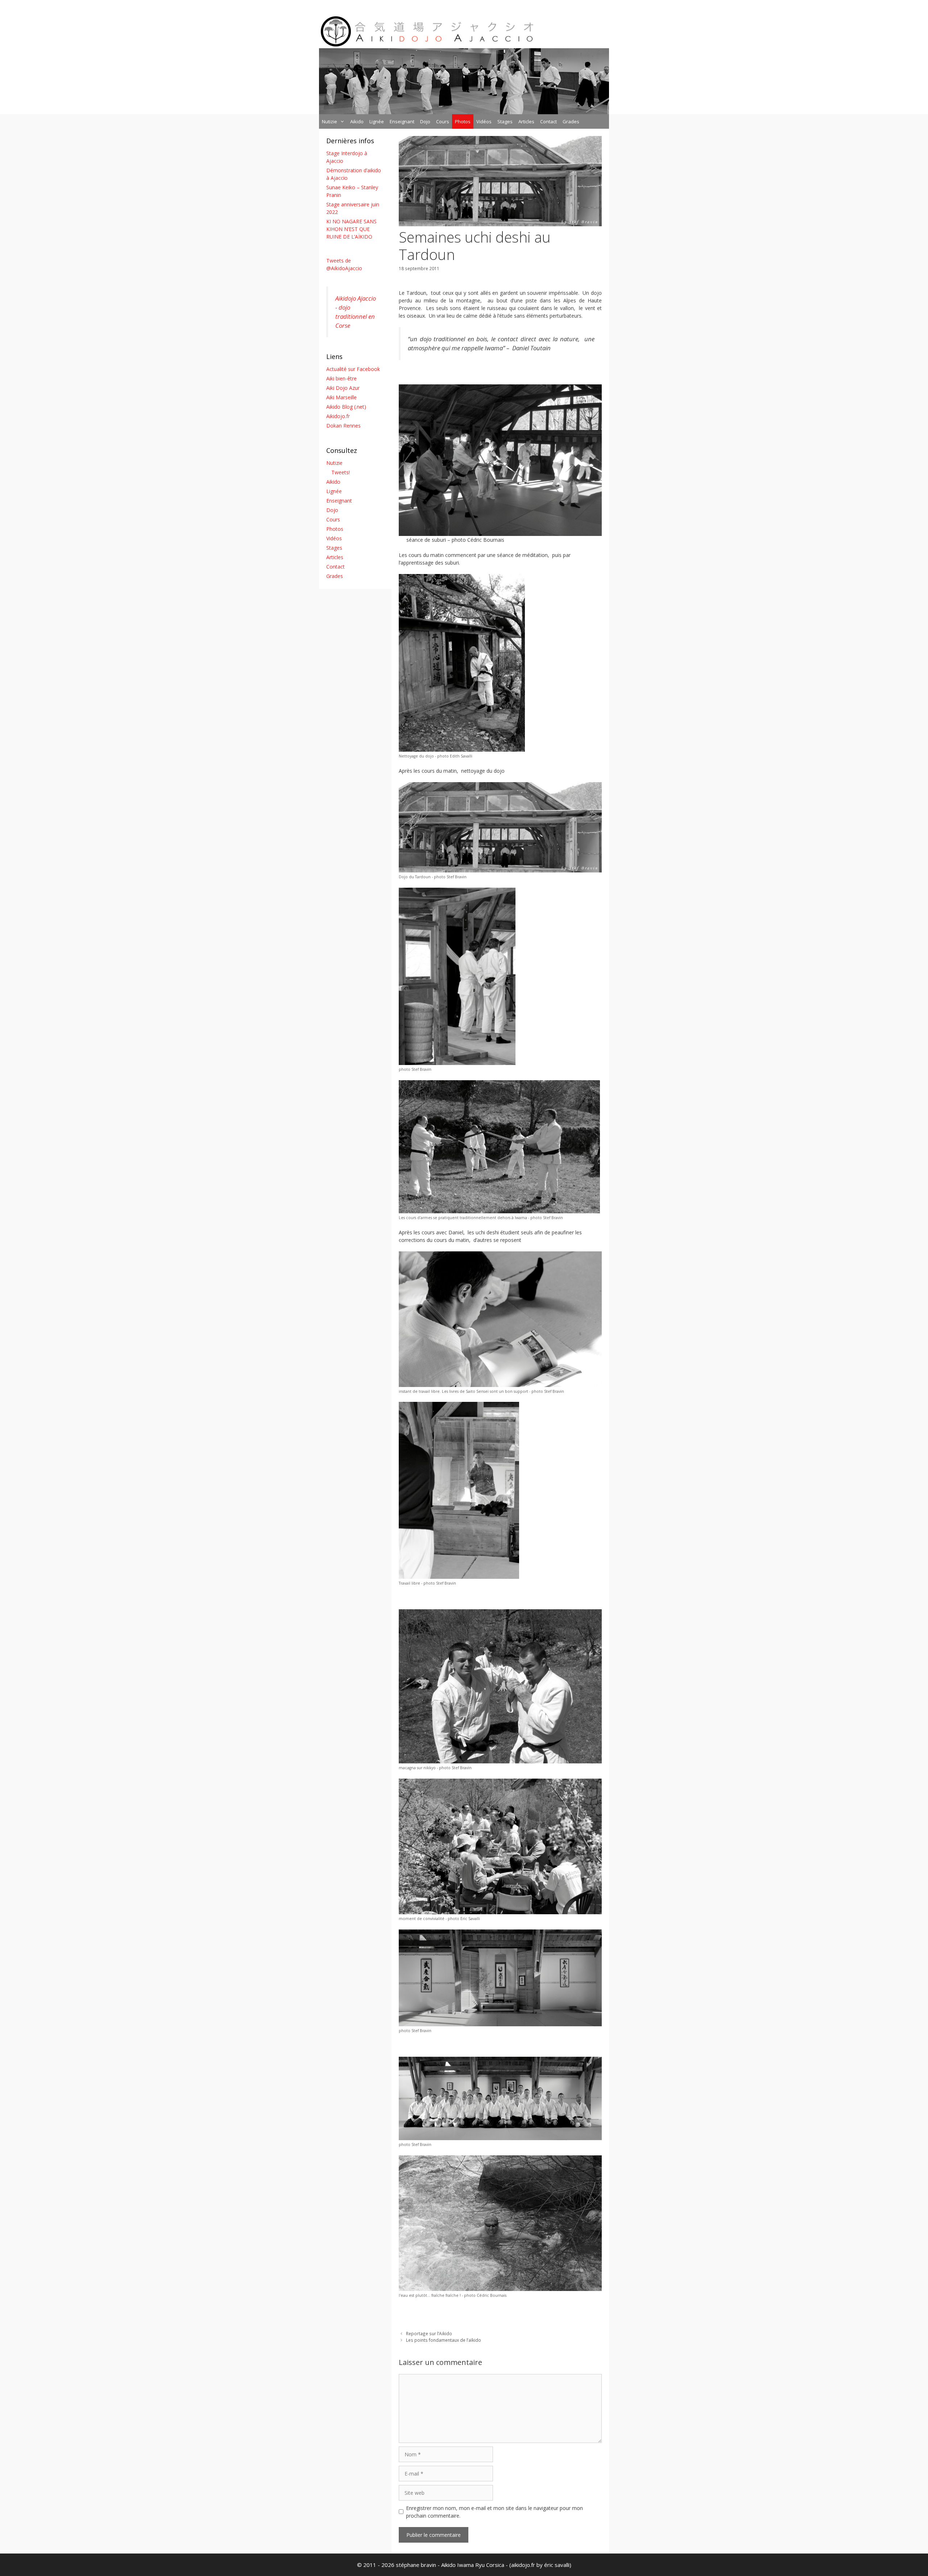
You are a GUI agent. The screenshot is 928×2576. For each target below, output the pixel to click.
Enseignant (402, 121)
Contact (548, 121)
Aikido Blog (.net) (346, 407)
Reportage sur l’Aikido (429, 2333)
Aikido (357, 121)
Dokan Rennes (343, 426)
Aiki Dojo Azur (343, 388)
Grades (571, 121)
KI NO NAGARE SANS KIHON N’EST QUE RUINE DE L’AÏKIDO (351, 229)
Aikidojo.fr (338, 416)
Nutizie (330, 121)
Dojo (425, 121)
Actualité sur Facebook (353, 369)
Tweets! (341, 472)
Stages (505, 121)
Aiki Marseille (341, 397)
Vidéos (484, 121)
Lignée (377, 121)
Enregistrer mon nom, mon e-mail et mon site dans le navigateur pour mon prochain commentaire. (494, 2512)
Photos (463, 121)
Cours (443, 121)
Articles (526, 121)
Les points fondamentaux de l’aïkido (444, 2340)
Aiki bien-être (341, 378)
